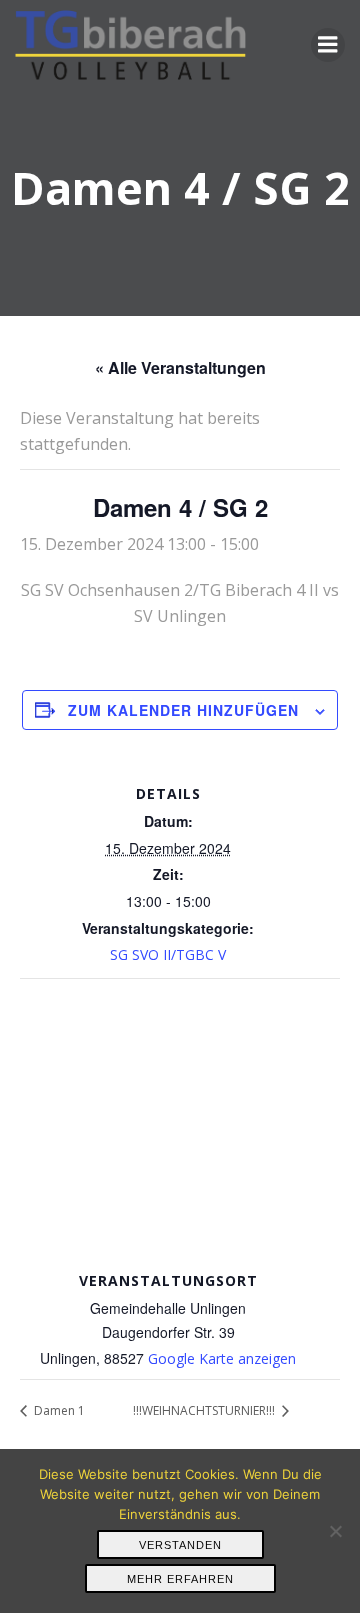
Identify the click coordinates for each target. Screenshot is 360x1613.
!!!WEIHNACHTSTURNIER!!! (205, 1410)
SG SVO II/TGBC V (168, 954)
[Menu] (328, 45)
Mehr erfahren (180, 1579)
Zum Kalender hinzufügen (183, 710)
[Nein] (335, 1531)
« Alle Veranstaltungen (180, 367)
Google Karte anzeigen (222, 1358)
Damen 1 (58, 1410)
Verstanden (180, 1545)
